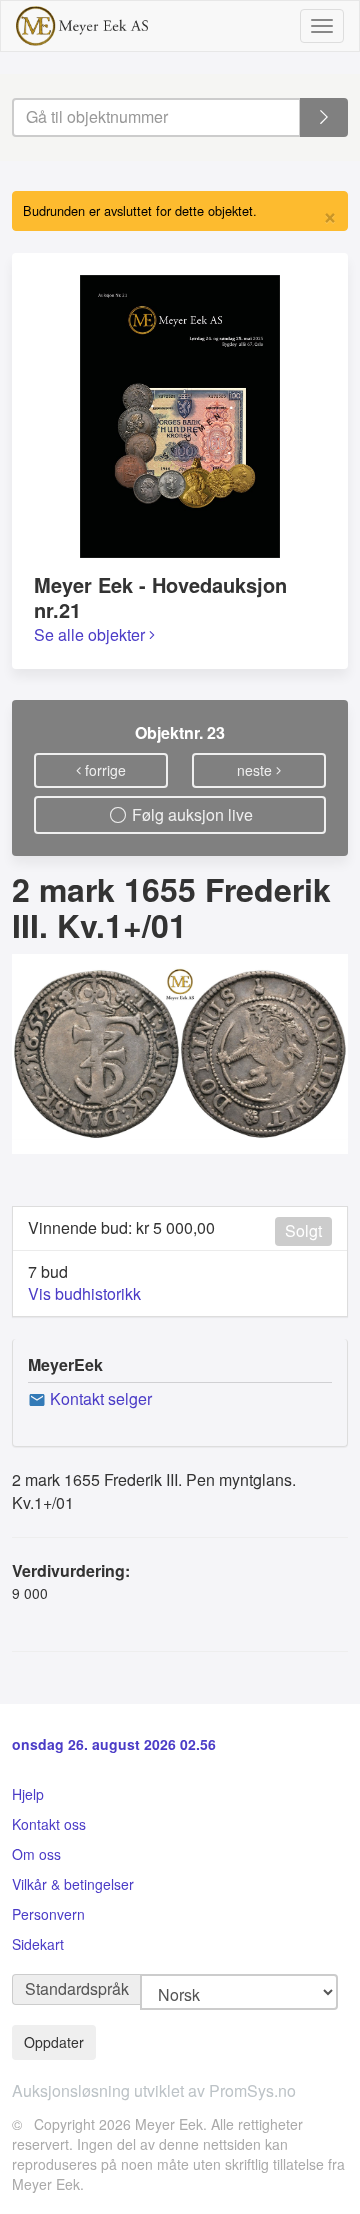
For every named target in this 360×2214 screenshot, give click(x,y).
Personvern (48, 1914)
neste (256, 770)
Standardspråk (77, 1988)
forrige (103, 770)
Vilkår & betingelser (73, 1884)
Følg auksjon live (190, 814)
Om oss (36, 1854)
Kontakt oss (49, 1824)
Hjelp (28, 1794)
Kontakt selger (99, 1398)
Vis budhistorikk (84, 1293)
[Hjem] (82, 26)
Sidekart (38, 1944)
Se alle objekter (91, 634)
